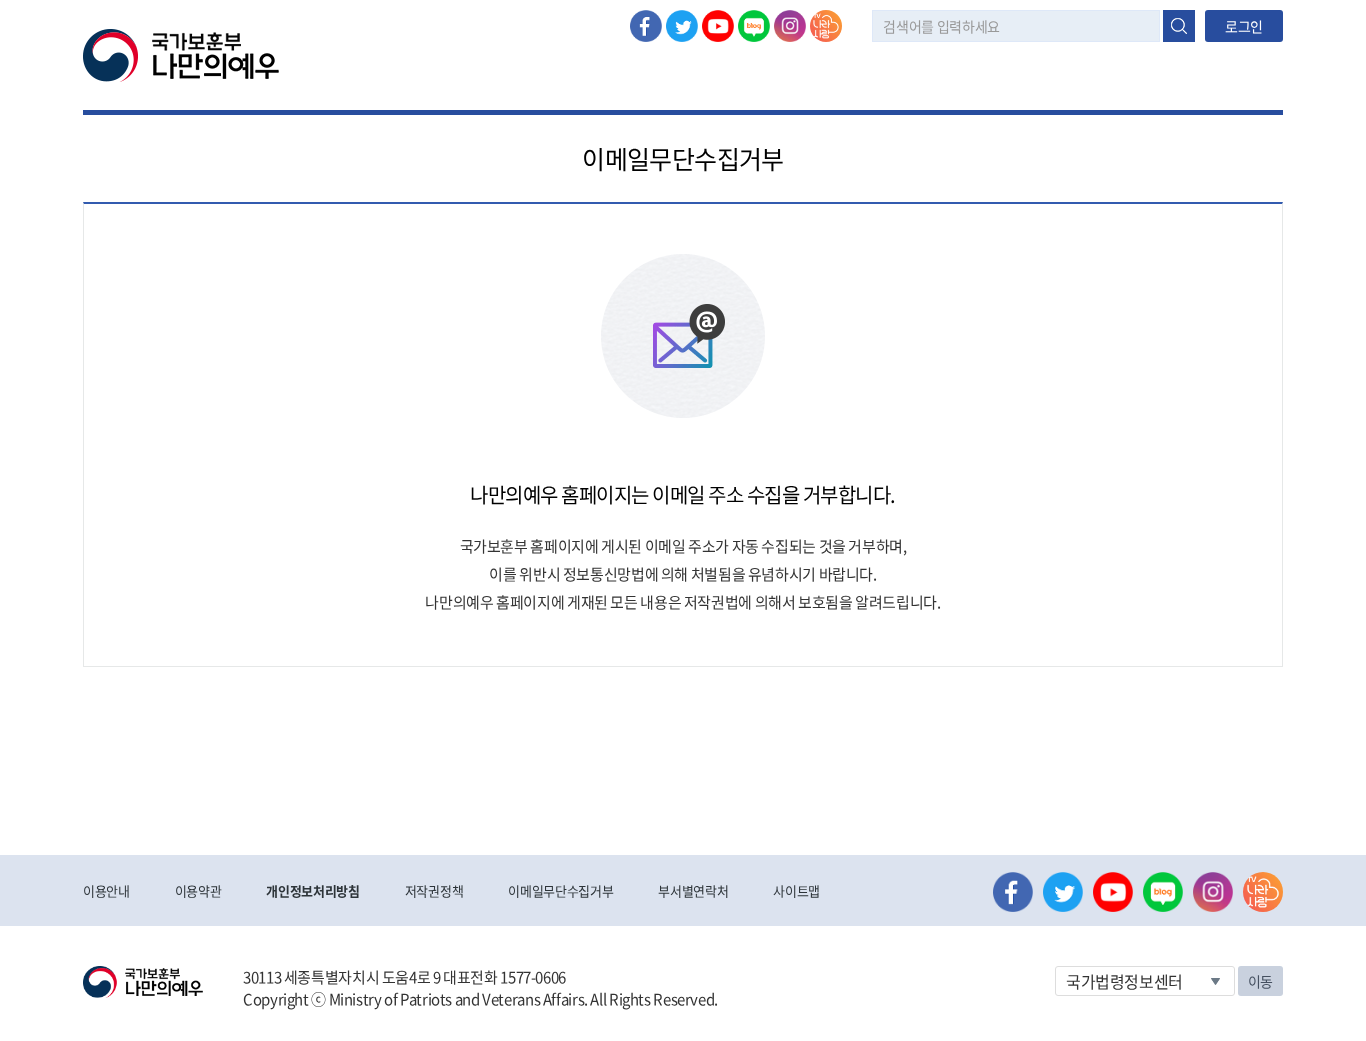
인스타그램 (790, 26)
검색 (1179, 26)
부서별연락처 (693, 890)
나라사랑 (826, 26)
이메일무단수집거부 (560, 890)
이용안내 (106, 890)
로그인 (1244, 26)
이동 (1260, 981)
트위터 (682, 26)
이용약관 (198, 890)
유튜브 (718, 26)
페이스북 (646, 26)
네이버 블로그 (754, 26)
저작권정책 (434, 890)
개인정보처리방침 (312, 890)
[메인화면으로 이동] (181, 54)
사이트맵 (796, 890)
